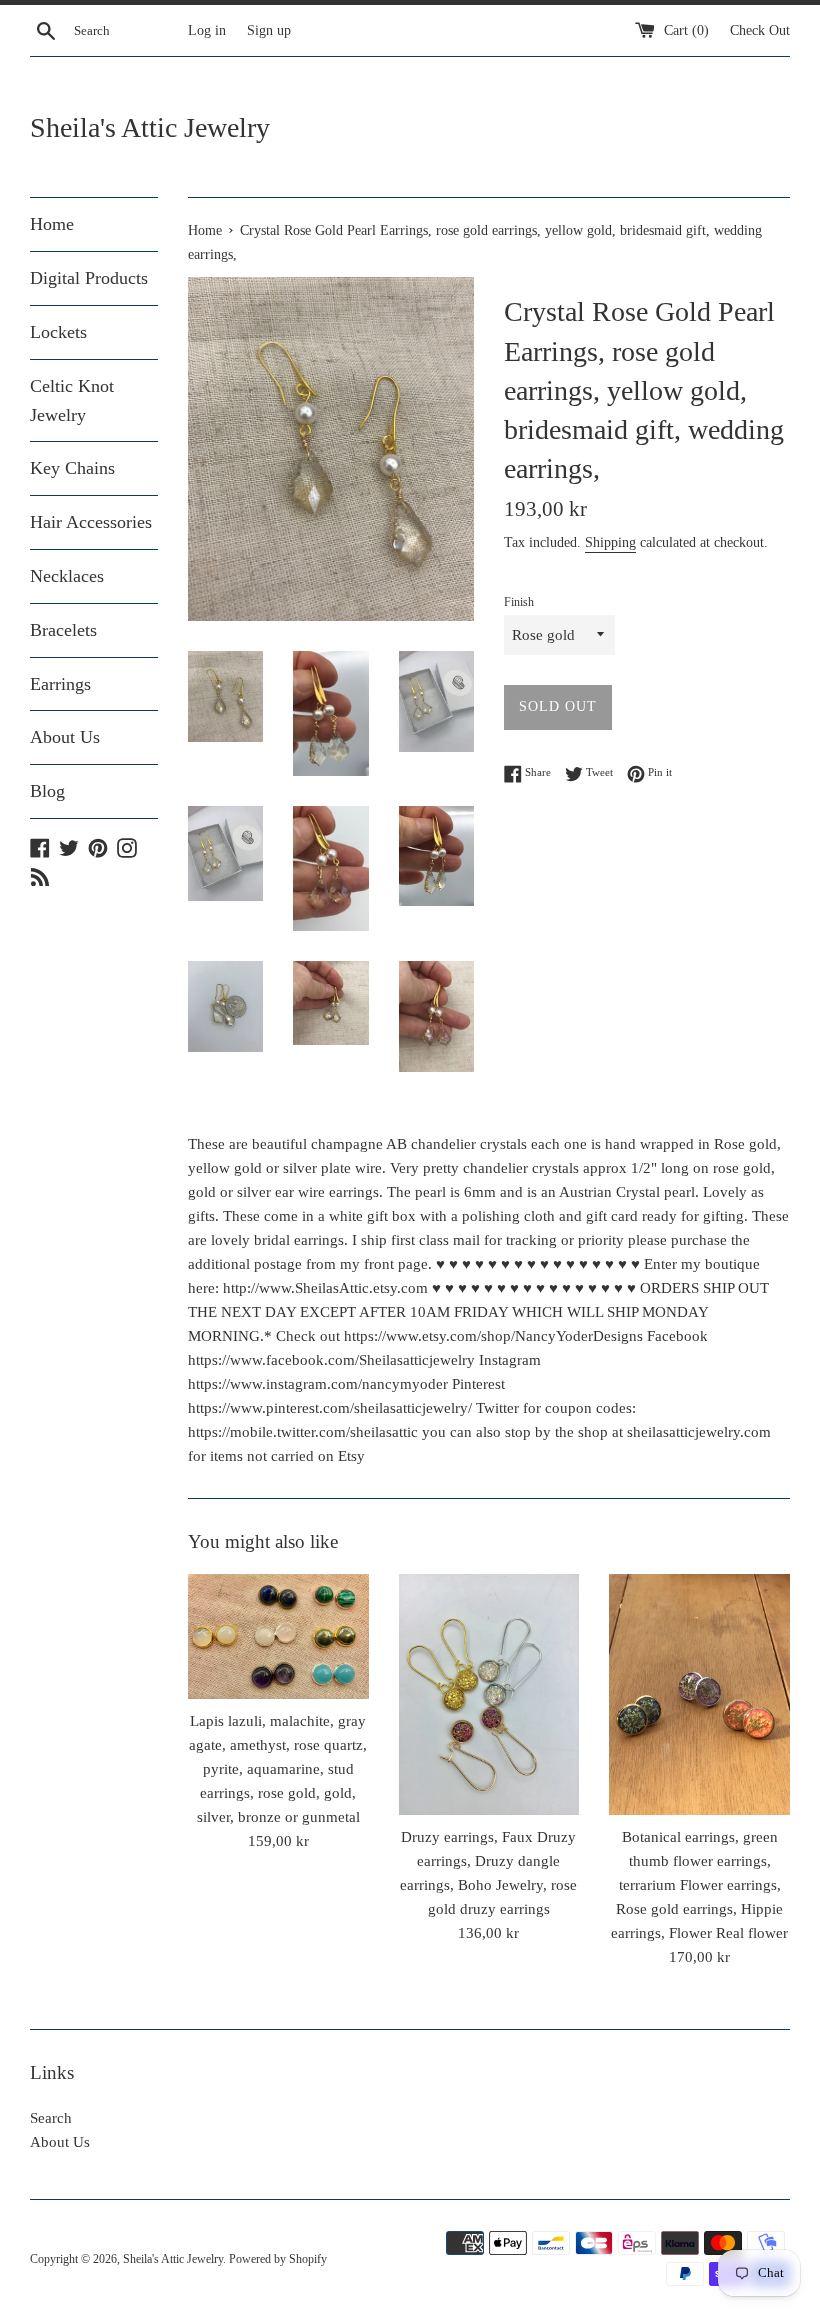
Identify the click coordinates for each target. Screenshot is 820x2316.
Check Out (760, 30)
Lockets (58, 332)
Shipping (610, 542)
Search (51, 2118)
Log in (207, 30)
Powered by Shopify (278, 2259)
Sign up (269, 30)
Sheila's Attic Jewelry (150, 127)
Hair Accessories (91, 522)
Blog (47, 791)
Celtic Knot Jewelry (72, 400)
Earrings (60, 684)
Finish (519, 602)
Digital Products (89, 278)
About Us (65, 737)
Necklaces (67, 576)
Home (52, 224)
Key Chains (72, 468)
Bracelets (63, 630)
